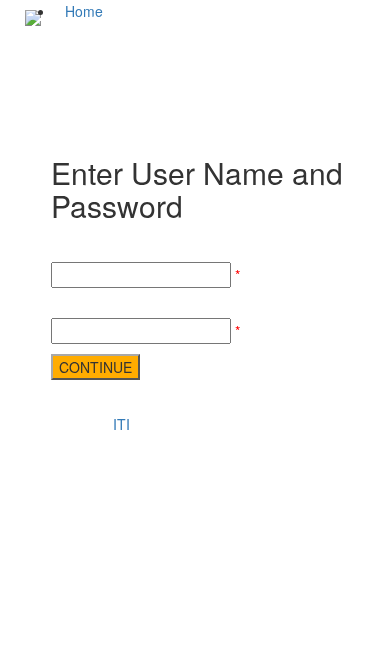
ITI (121, 424)
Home (84, 11)
